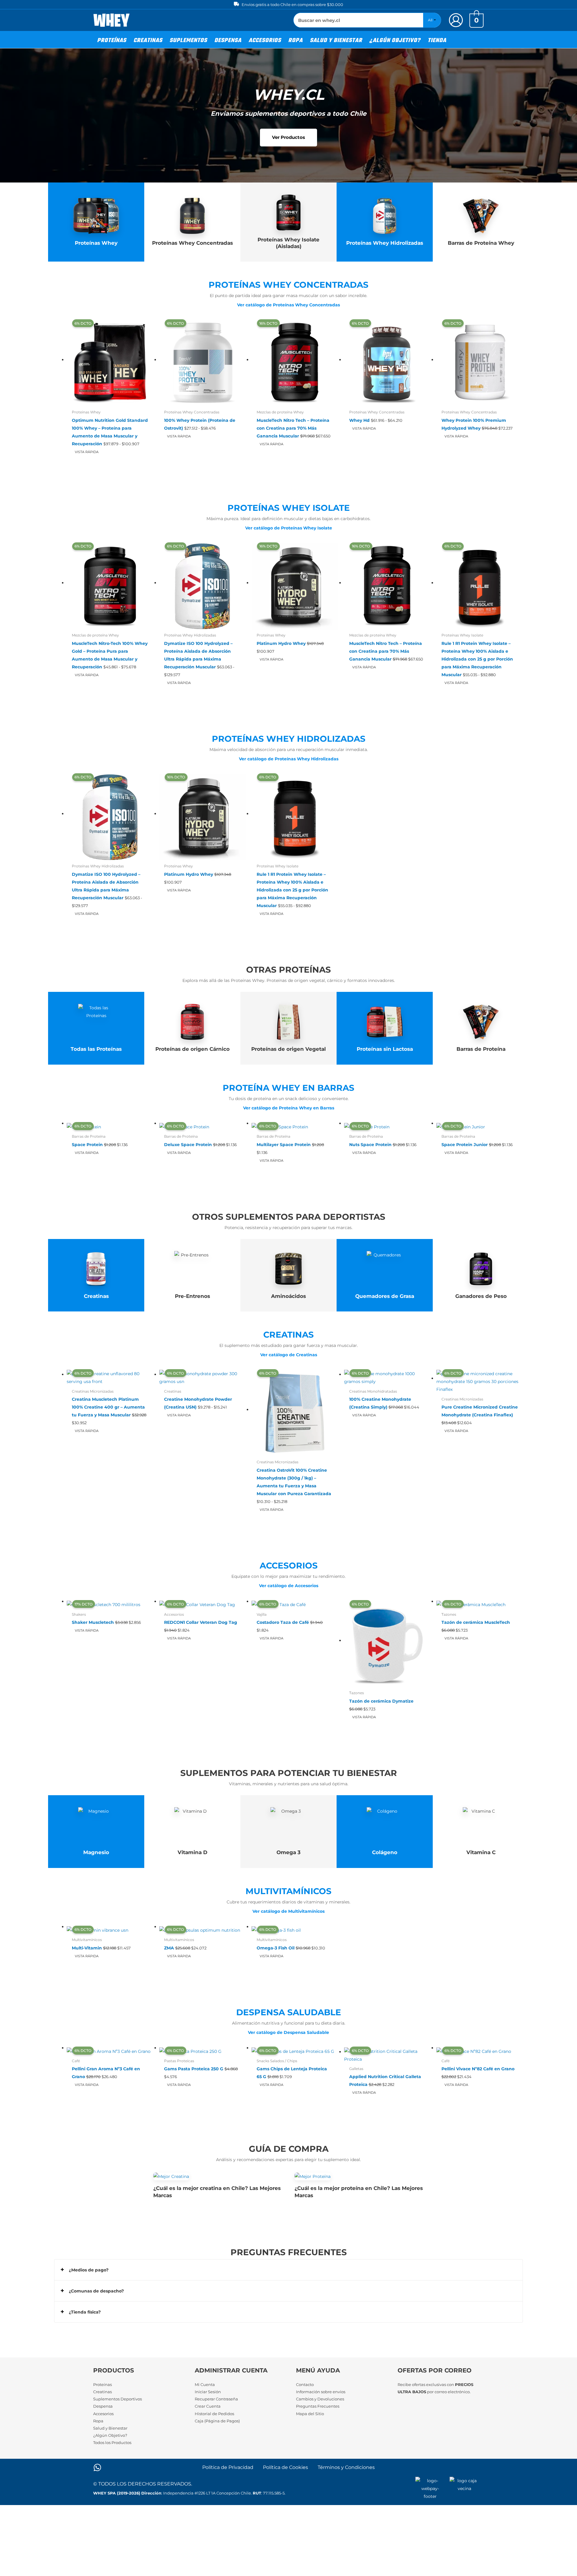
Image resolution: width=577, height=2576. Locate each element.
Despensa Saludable (289, 2012)
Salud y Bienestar (110, 2428)
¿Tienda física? (85, 2312)
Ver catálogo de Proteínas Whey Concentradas (288, 305)
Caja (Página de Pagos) (217, 2421)
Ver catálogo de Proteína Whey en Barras (289, 1108)
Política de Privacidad (228, 2467)
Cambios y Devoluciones (320, 2399)
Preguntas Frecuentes (318, 2406)
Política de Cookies (285, 2467)
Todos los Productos (112, 2443)
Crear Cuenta (208, 2406)
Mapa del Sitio (310, 2414)
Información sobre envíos (321, 2392)
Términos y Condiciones (346, 2467)
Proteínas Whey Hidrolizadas (289, 739)
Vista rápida (87, 452)
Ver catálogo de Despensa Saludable (288, 2032)
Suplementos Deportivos (118, 2399)
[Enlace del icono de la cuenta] (456, 20)
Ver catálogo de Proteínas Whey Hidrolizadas (289, 759)
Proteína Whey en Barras (288, 1088)
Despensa (103, 2406)
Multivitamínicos (288, 1891)
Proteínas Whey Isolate (289, 508)
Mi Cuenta (205, 2384)
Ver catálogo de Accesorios (289, 1586)
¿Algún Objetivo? (110, 2435)
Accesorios (289, 1566)
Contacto (305, 2384)
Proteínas (102, 2384)
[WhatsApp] (97, 2467)
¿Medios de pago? (89, 2270)
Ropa (98, 2421)
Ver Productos (288, 137)
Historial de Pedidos (214, 2414)
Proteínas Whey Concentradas (288, 285)
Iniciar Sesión (208, 2392)
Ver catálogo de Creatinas (289, 1355)
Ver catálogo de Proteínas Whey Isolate (289, 528)
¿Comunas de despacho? (96, 2291)
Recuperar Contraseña (216, 2399)
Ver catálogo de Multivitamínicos (288, 1911)
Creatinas (288, 1335)
